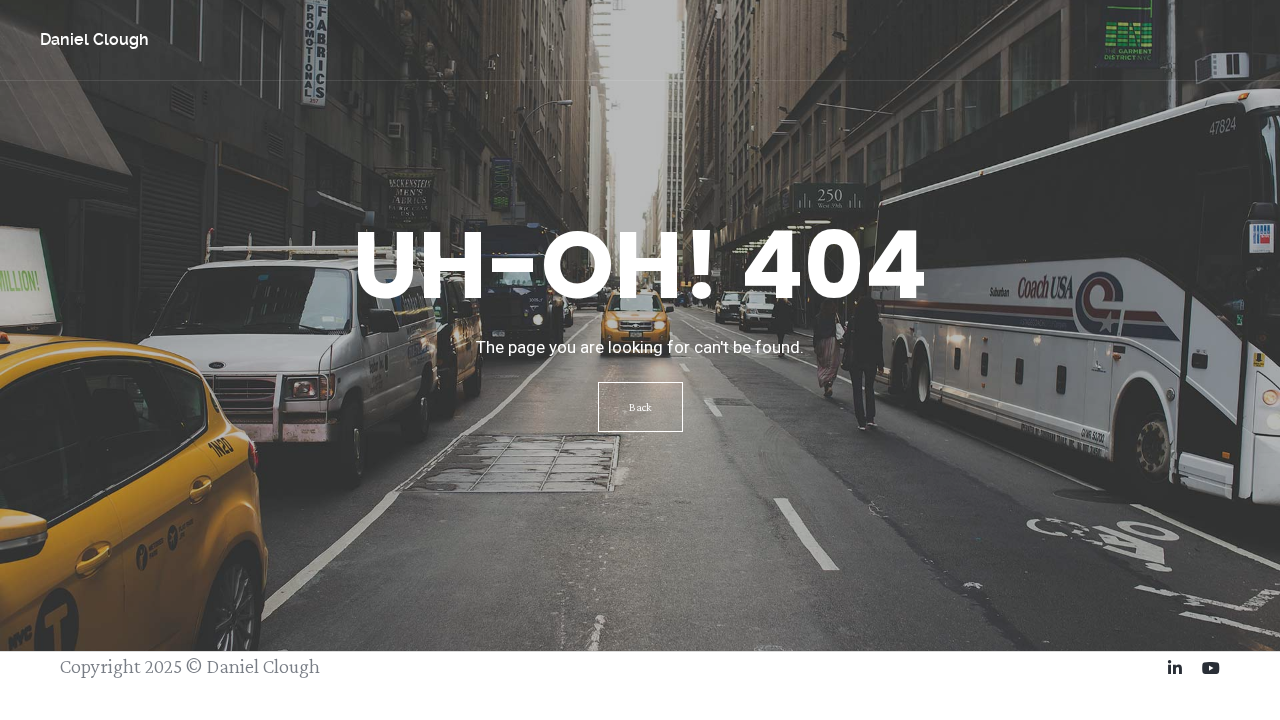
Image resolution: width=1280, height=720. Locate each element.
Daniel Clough (94, 39)
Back (640, 407)
